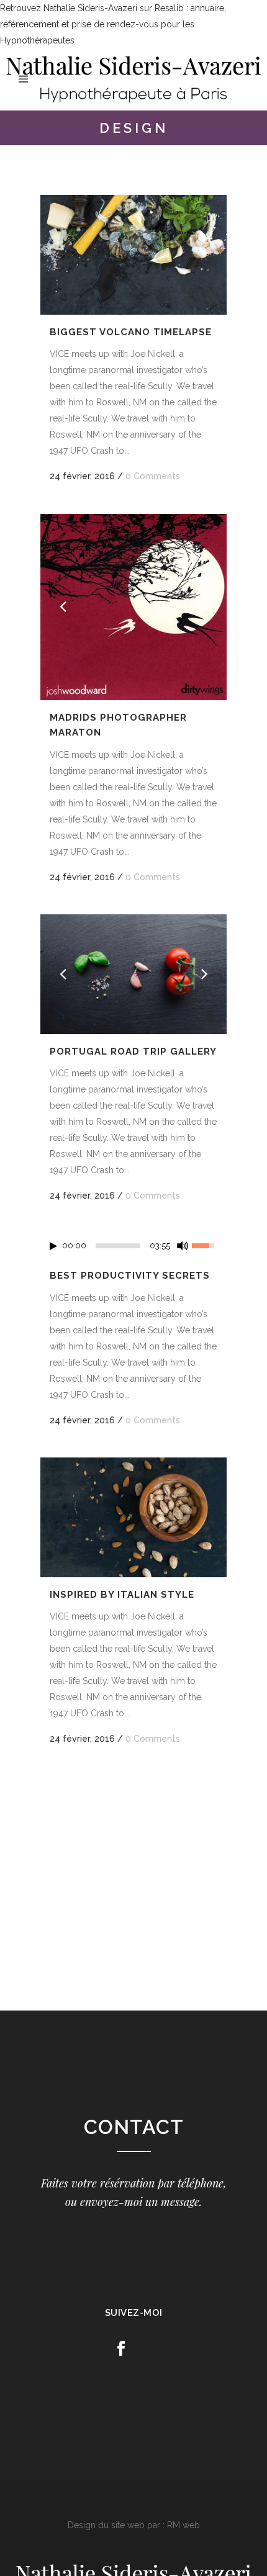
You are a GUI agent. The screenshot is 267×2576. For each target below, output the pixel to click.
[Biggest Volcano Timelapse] (133, 254)
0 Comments (153, 476)
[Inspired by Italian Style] (133, 1517)
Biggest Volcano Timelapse (131, 332)
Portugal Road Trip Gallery (133, 1052)
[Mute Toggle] (183, 1246)
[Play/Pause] (53, 1246)
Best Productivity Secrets (130, 1276)
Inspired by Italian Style (122, 1595)
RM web (183, 2525)
